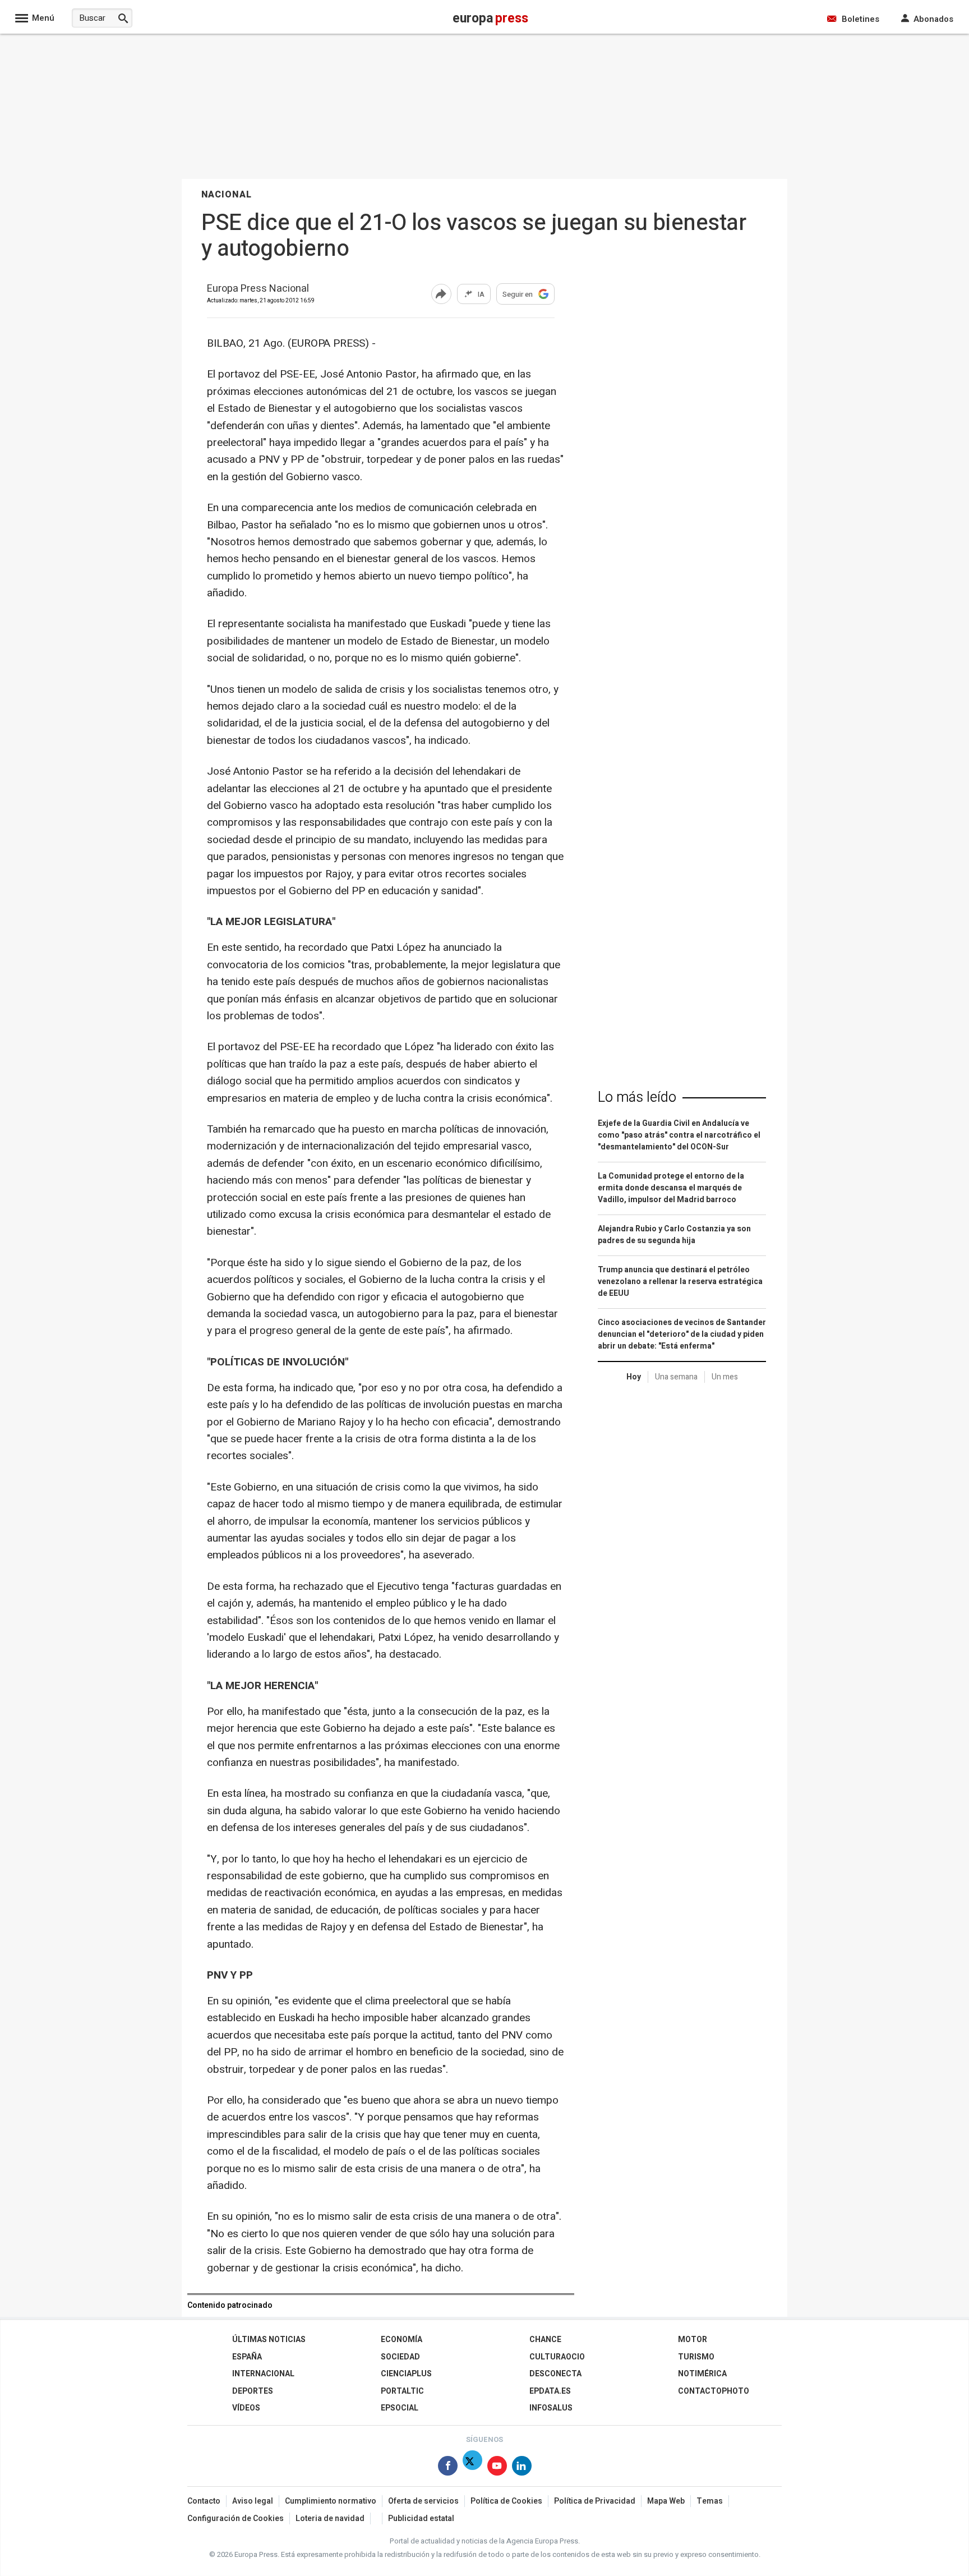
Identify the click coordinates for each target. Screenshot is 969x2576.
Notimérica (702, 2374)
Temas (710, 2501)
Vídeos (246, 2408)
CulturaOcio (557, 2357)
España (247, 2357)
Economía (402, 2340)
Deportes (253, 2391)
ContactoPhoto (714, 2391)
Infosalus (551, 2408)
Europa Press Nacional (258, 289)
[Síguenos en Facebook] (448, 2468)
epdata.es (550, 2391)
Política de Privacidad (595, 2501)
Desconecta (555, 2374)
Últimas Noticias (269, 2340)
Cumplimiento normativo (331, 2501)
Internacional (263, 2374)
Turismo (696, 2357)
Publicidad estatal (421, 2519)
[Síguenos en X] (472, 2468)
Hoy (634, 1377)
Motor (693, 2340)
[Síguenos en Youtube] (497, 2468)
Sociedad (400, 2357)
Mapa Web (666, 2501)
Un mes (725, 1377)
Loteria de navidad (330, 2519)
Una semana (676, 1377)
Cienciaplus (406, 2374)
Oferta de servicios (423, 2501)
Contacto (204, 2501)
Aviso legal (253, 2501)
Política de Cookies (506, 2501)
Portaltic (402, 2391)
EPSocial (400, 2408)
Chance (545, 2340)
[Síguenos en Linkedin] (522, 2468)
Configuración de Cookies (236, 2519)
